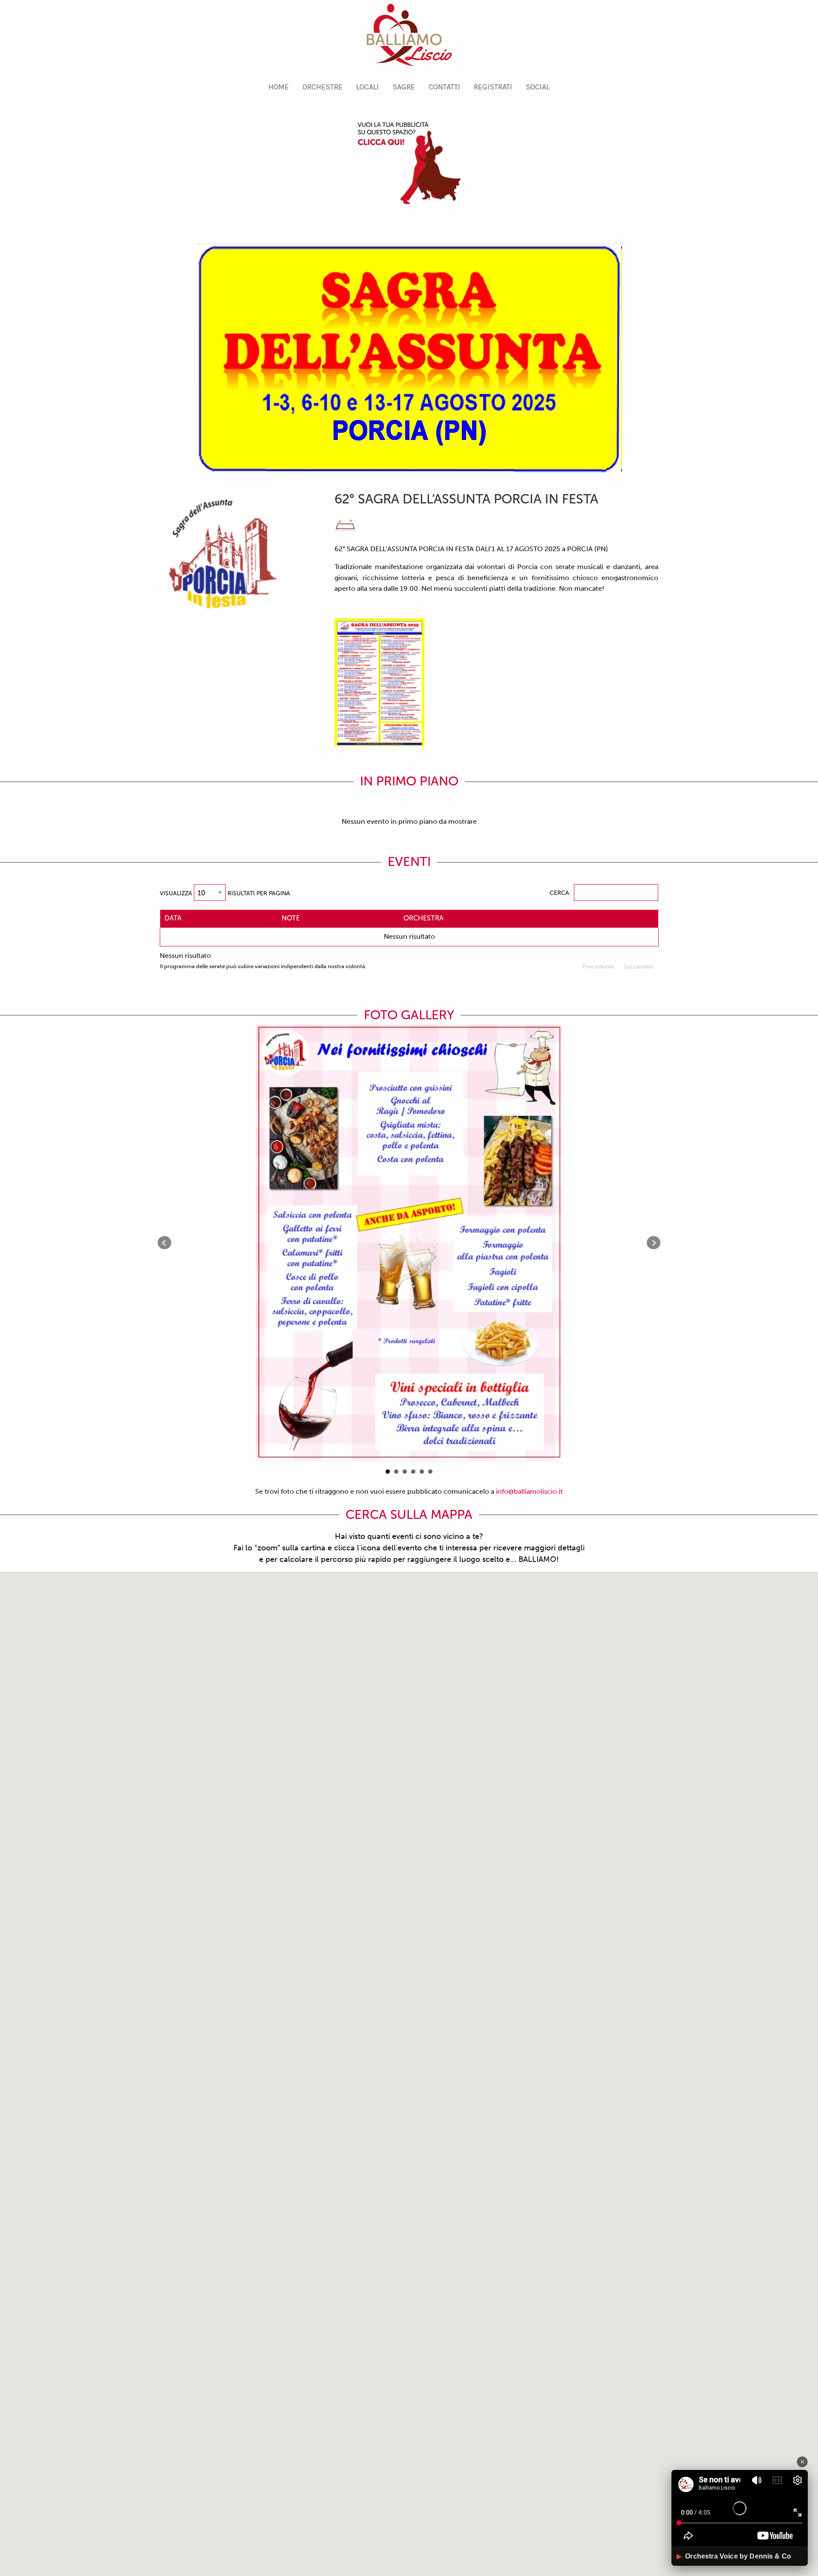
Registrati (493, 87)
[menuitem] (279, 87)
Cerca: (560, 893)
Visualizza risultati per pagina (225, 893)
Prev (164, 1243)
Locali (367, 87)
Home (279, 87)
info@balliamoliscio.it (529, 1491)
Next (654, 1243)
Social (538, 87)
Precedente (598, 967)
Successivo (638, 967)
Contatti (444, 87)
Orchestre (323, 87)
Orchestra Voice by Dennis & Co (734, 2556)
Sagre (404, 87)
